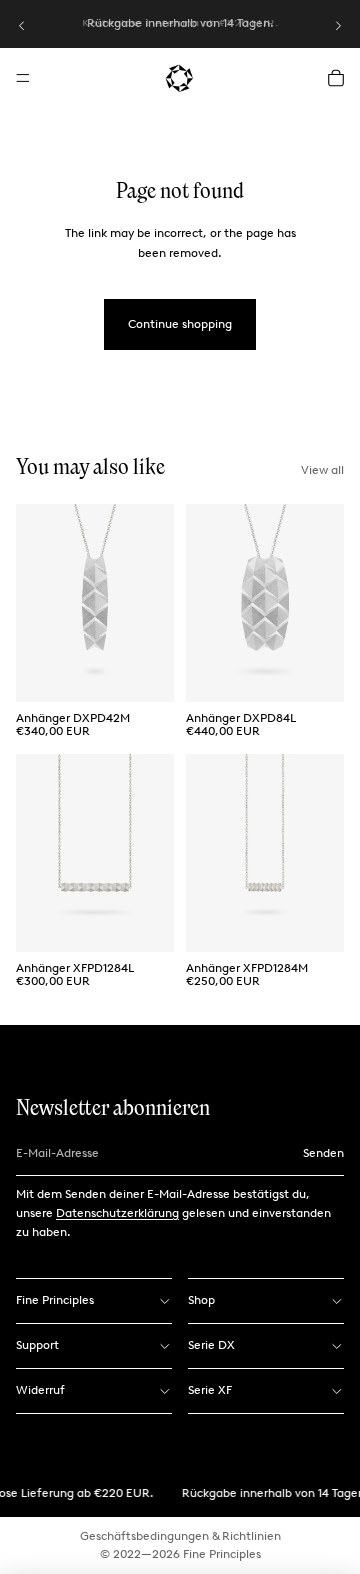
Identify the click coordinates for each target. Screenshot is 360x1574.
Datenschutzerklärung (117, 1213)
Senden (323, 1153)
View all (322, 470)
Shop (201, 1300)
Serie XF (210, 1390)
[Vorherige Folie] (22, 26)
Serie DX (211, 1345)
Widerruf (40, 1390)
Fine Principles (55, 1300)
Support (37, 1345)
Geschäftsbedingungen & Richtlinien (180, 1536)
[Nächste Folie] (338, 26)
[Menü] (23, 78)
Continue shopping (180, 324)
